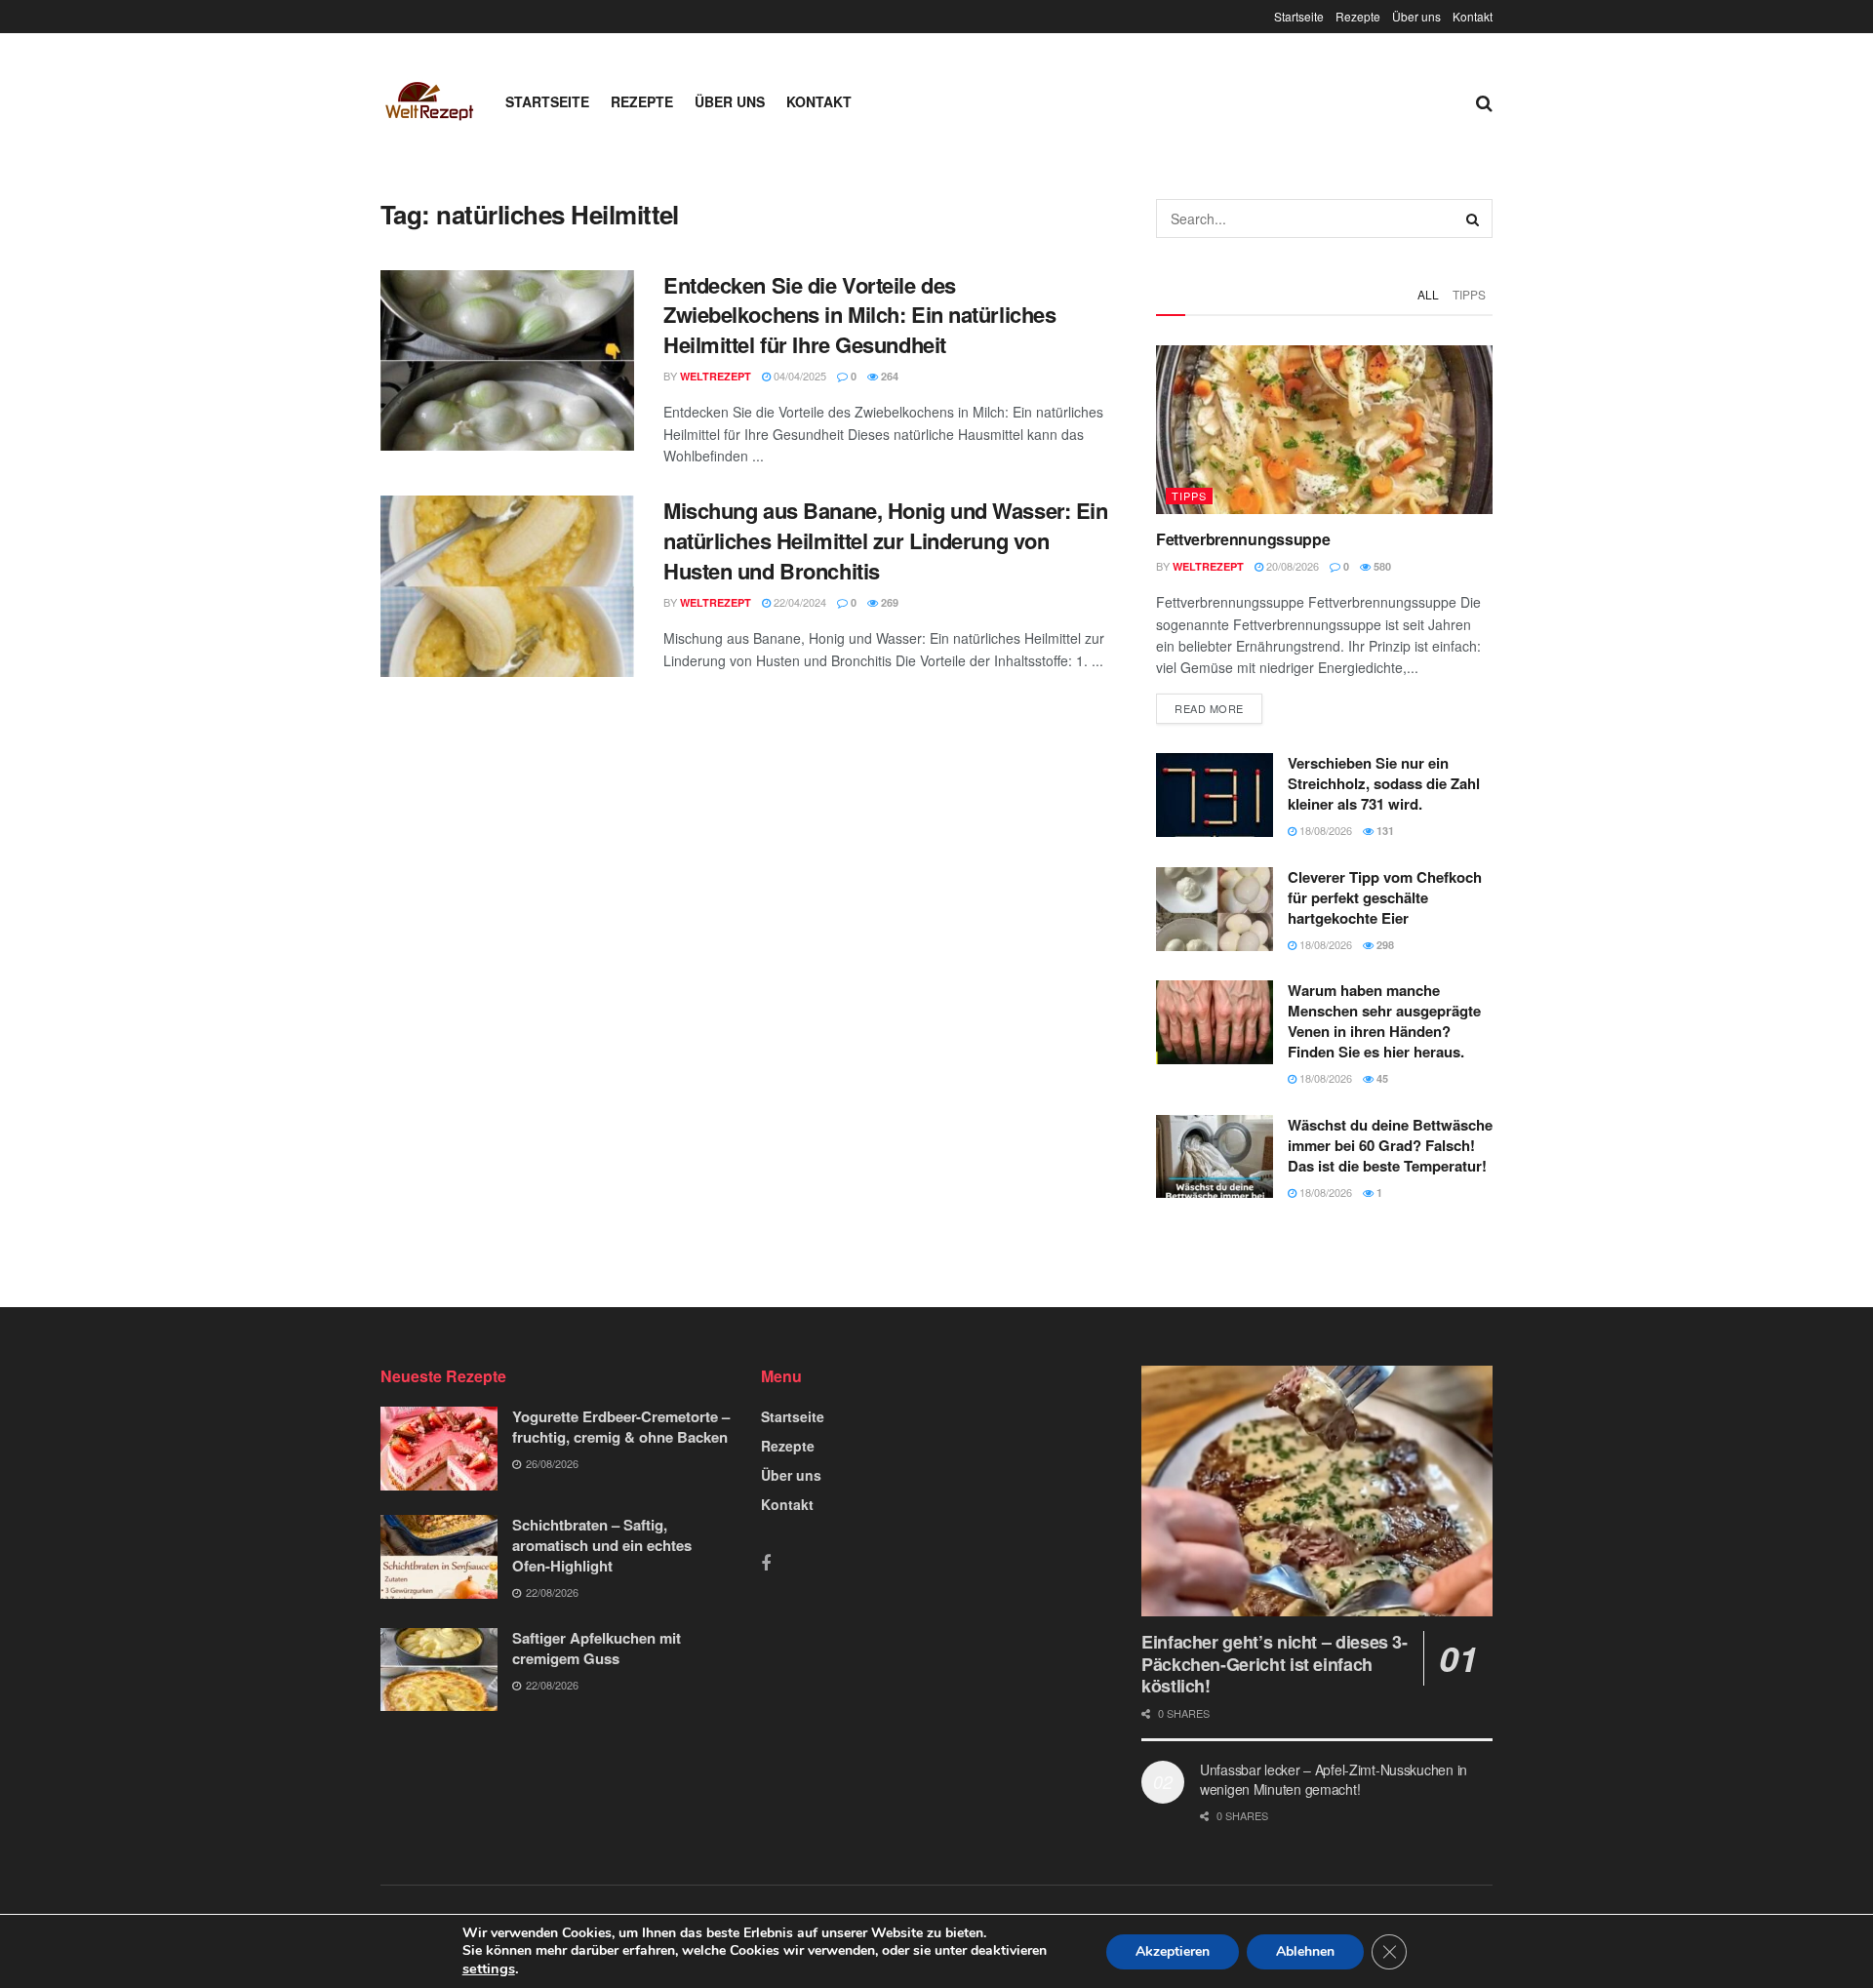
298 (1384, 945)
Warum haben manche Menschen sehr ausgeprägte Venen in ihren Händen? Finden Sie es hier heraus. (1384, 1021)
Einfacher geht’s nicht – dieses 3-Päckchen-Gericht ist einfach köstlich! (1275, 1664)
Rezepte (1358, 16)
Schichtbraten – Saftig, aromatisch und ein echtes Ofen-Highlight (602, 1545)
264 (888, 376)
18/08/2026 (1324, 830)
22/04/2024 (798, 602)
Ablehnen (1305, 1951)
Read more (1209, 708)
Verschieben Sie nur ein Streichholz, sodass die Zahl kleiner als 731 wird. (1384, 783)
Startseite (1299, 16)
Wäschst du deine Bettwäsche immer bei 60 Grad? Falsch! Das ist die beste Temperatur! (1390, 1145)
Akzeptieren (1173, 1951)
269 (888, 602)
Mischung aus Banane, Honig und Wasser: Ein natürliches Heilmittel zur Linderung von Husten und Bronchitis (886, 540)
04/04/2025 (798, 376)
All (1428, 294)
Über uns (1416, 16)
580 (1381, 566)
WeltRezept (716, 376)
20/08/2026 (1291, 566)
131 (1384, 831)
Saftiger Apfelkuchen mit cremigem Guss (597, 1648)
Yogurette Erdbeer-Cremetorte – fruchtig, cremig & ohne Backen (621, 1427)
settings (489, 1968)
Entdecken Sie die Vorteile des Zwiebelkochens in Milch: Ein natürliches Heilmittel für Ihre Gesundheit (859, 315)
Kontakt (1473, 16)
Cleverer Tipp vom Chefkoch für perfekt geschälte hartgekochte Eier (1385, 897)
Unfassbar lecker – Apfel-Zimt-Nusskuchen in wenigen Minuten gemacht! (1334, 1779)
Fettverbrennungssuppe (1243, 539)
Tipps (1469, 294)
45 (1381, 1078)
